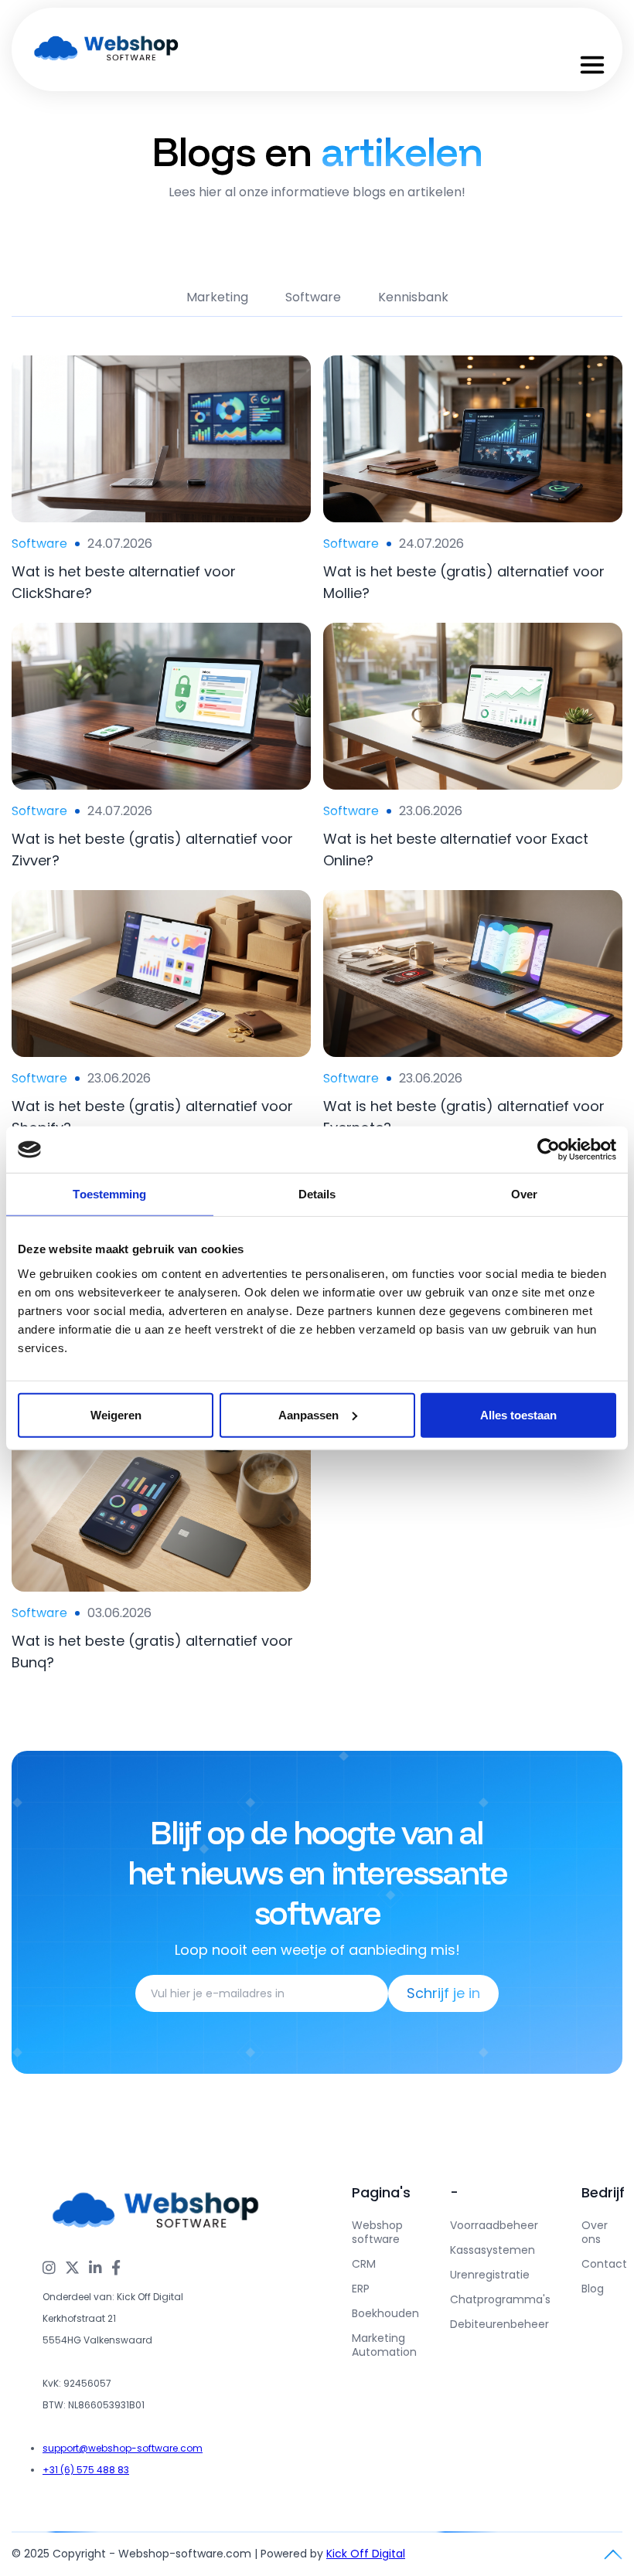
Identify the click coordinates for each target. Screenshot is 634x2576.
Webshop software (377, 2232)
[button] (592, 65)
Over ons (595, 2232)
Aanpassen (308, 1414)
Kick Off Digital (366, 2554)
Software (313, 297)
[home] (107, 49)
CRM (364, 2264)
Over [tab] (524, 1194)
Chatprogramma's (500, 2299)
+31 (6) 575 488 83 (86, 2470)
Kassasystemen (493, 2250)
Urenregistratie (490, 2275)
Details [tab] (317, 1194)
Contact (604, 2264)
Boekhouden (385, 2313)
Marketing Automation (384, 2345)
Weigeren (116, 1414)
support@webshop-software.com (123, 2448)
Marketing (217, 297)
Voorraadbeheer (494, 2225)
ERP (361, 2289)
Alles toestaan (518, 1414)
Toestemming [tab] (109, 1194)
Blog (593, 2289)
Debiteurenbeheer (499, 2324)
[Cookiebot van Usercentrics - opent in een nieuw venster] (549, 1150)
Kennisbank (413, 297)
